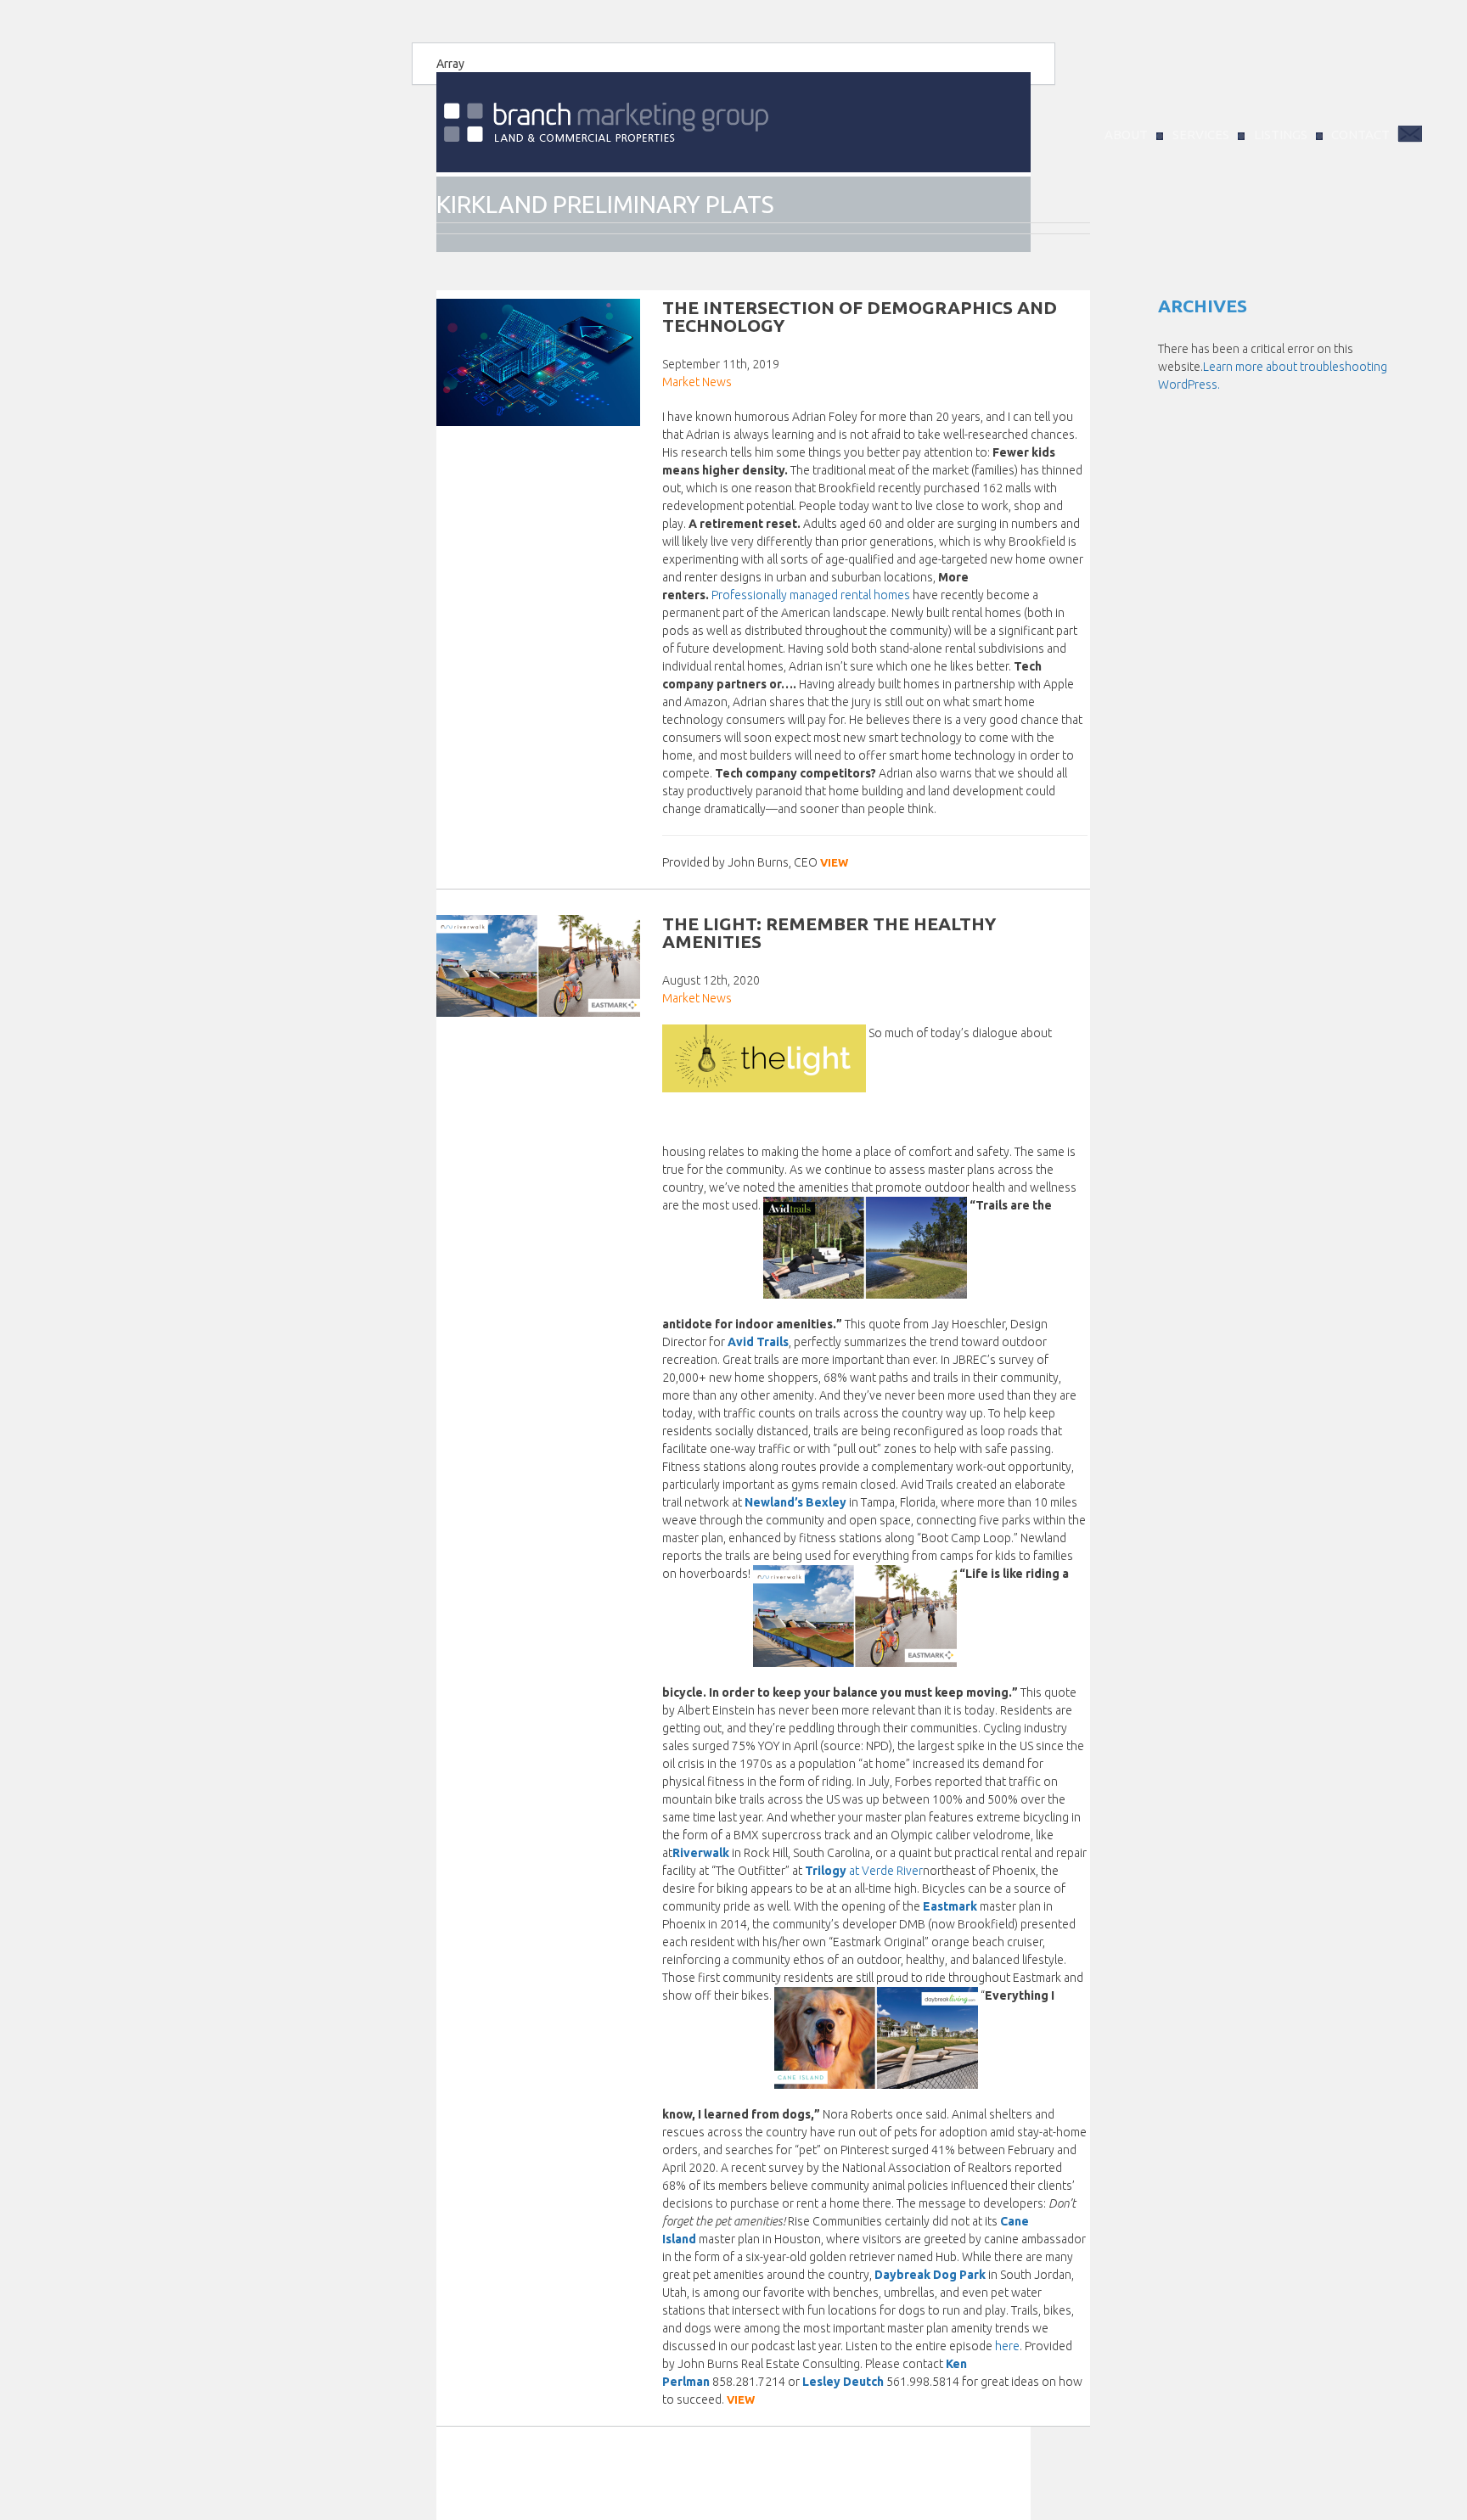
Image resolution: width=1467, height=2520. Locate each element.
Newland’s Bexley (795, 1502)
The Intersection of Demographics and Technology (860, 316)
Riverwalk (701, 1853)
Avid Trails (758, 1342)
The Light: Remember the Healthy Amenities (829, 932)
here (1007, 2346)
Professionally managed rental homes (811, 595)
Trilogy (827, 1871)
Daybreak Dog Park (930, 2275)
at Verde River (886, 1871)
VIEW (834, 862)
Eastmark (950, 1906)
